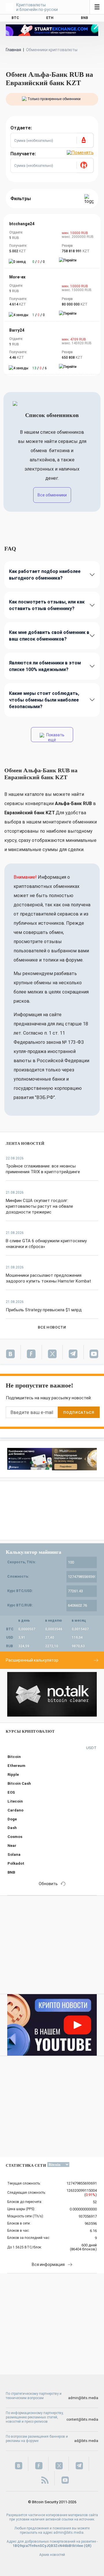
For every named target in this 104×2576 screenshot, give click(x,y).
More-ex (17, 277)
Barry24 (17, 330)
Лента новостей (25, 1143)
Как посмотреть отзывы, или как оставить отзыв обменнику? (47, 605)
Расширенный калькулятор (32, 1660)
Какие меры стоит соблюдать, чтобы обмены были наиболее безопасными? (44, 700)
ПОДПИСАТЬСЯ (79, 1412)
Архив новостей (52, 2555)
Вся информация (48, 2264)
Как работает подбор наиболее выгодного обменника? (45, 575)
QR (88, 2546)
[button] (85, 140)
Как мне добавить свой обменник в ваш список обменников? (49, 636)
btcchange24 (22, 224)
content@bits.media (82, 2420)
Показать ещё (55, 737)
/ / (39, 262)
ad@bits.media (86, 2441)
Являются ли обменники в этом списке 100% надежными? (45, 666)
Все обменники (52, 495)
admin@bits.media (83, 2398)
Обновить (48, 1884)
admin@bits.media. (69, 2533)
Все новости (52, 1327)
